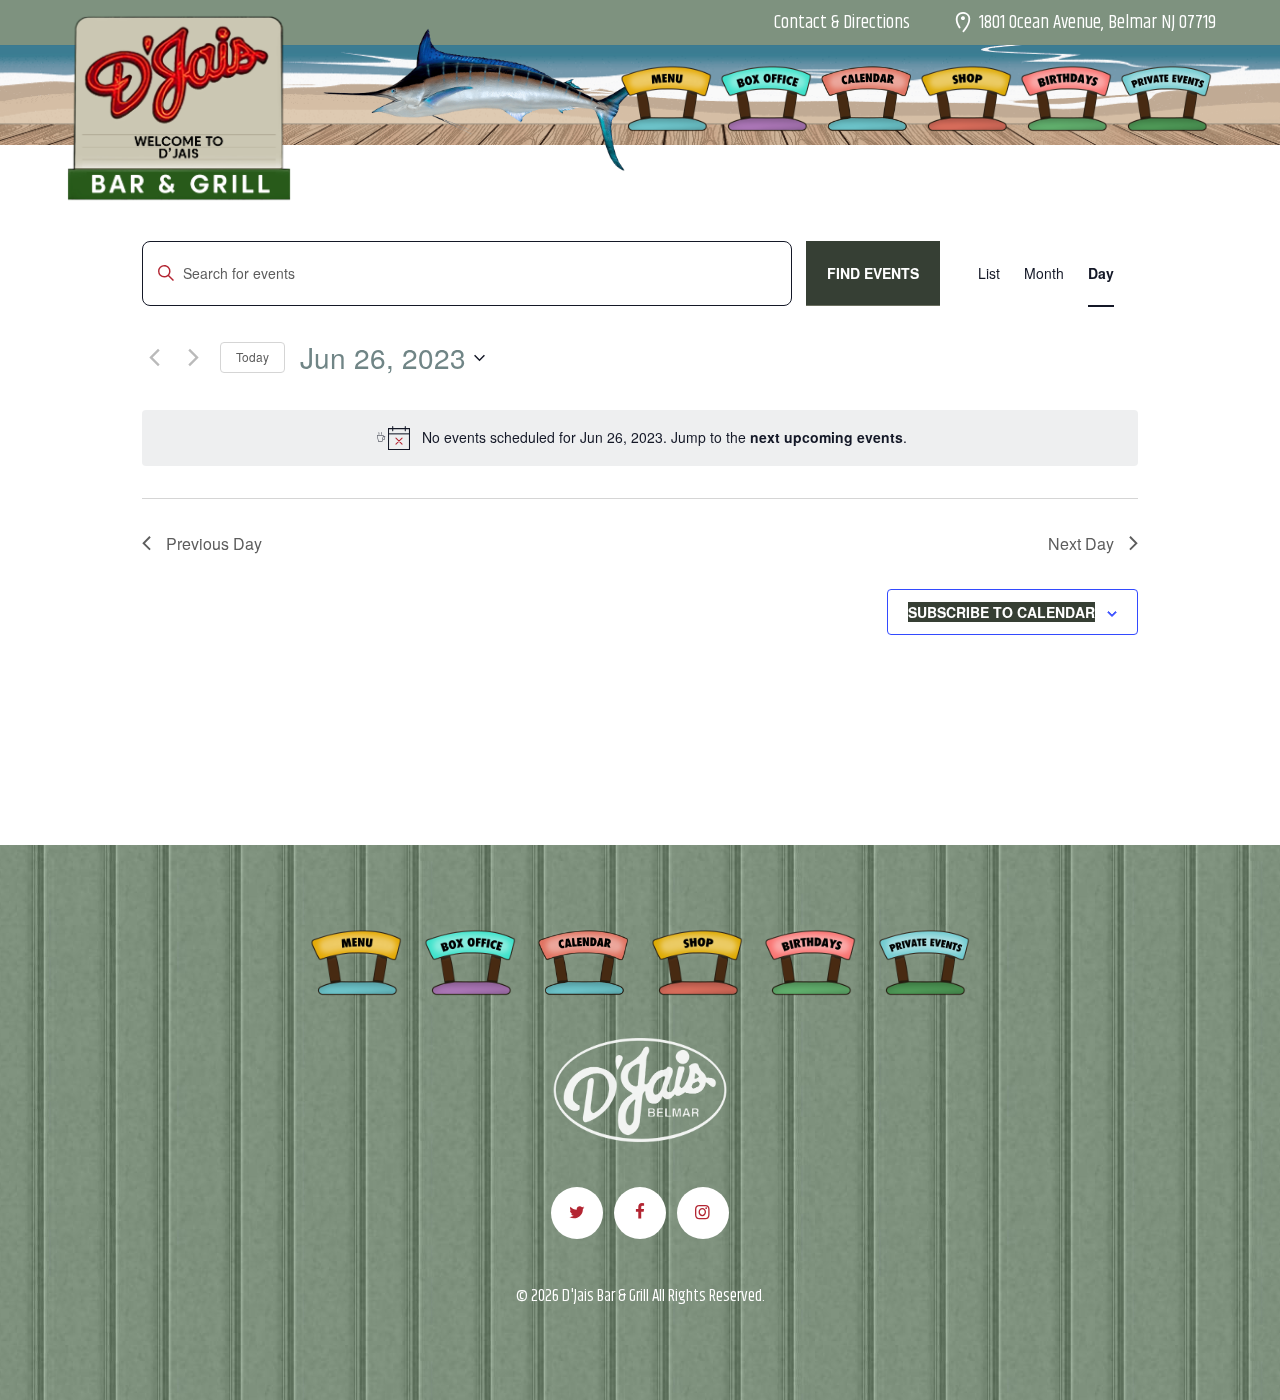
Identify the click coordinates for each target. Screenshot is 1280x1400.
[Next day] (193, 358)
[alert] (640, 438)
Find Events (873, 273)
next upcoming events (826, 437)
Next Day (1081, 543)
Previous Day (214, 543)
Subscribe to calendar (1001, 612)
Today (252, 356)
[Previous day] (154, 358)
